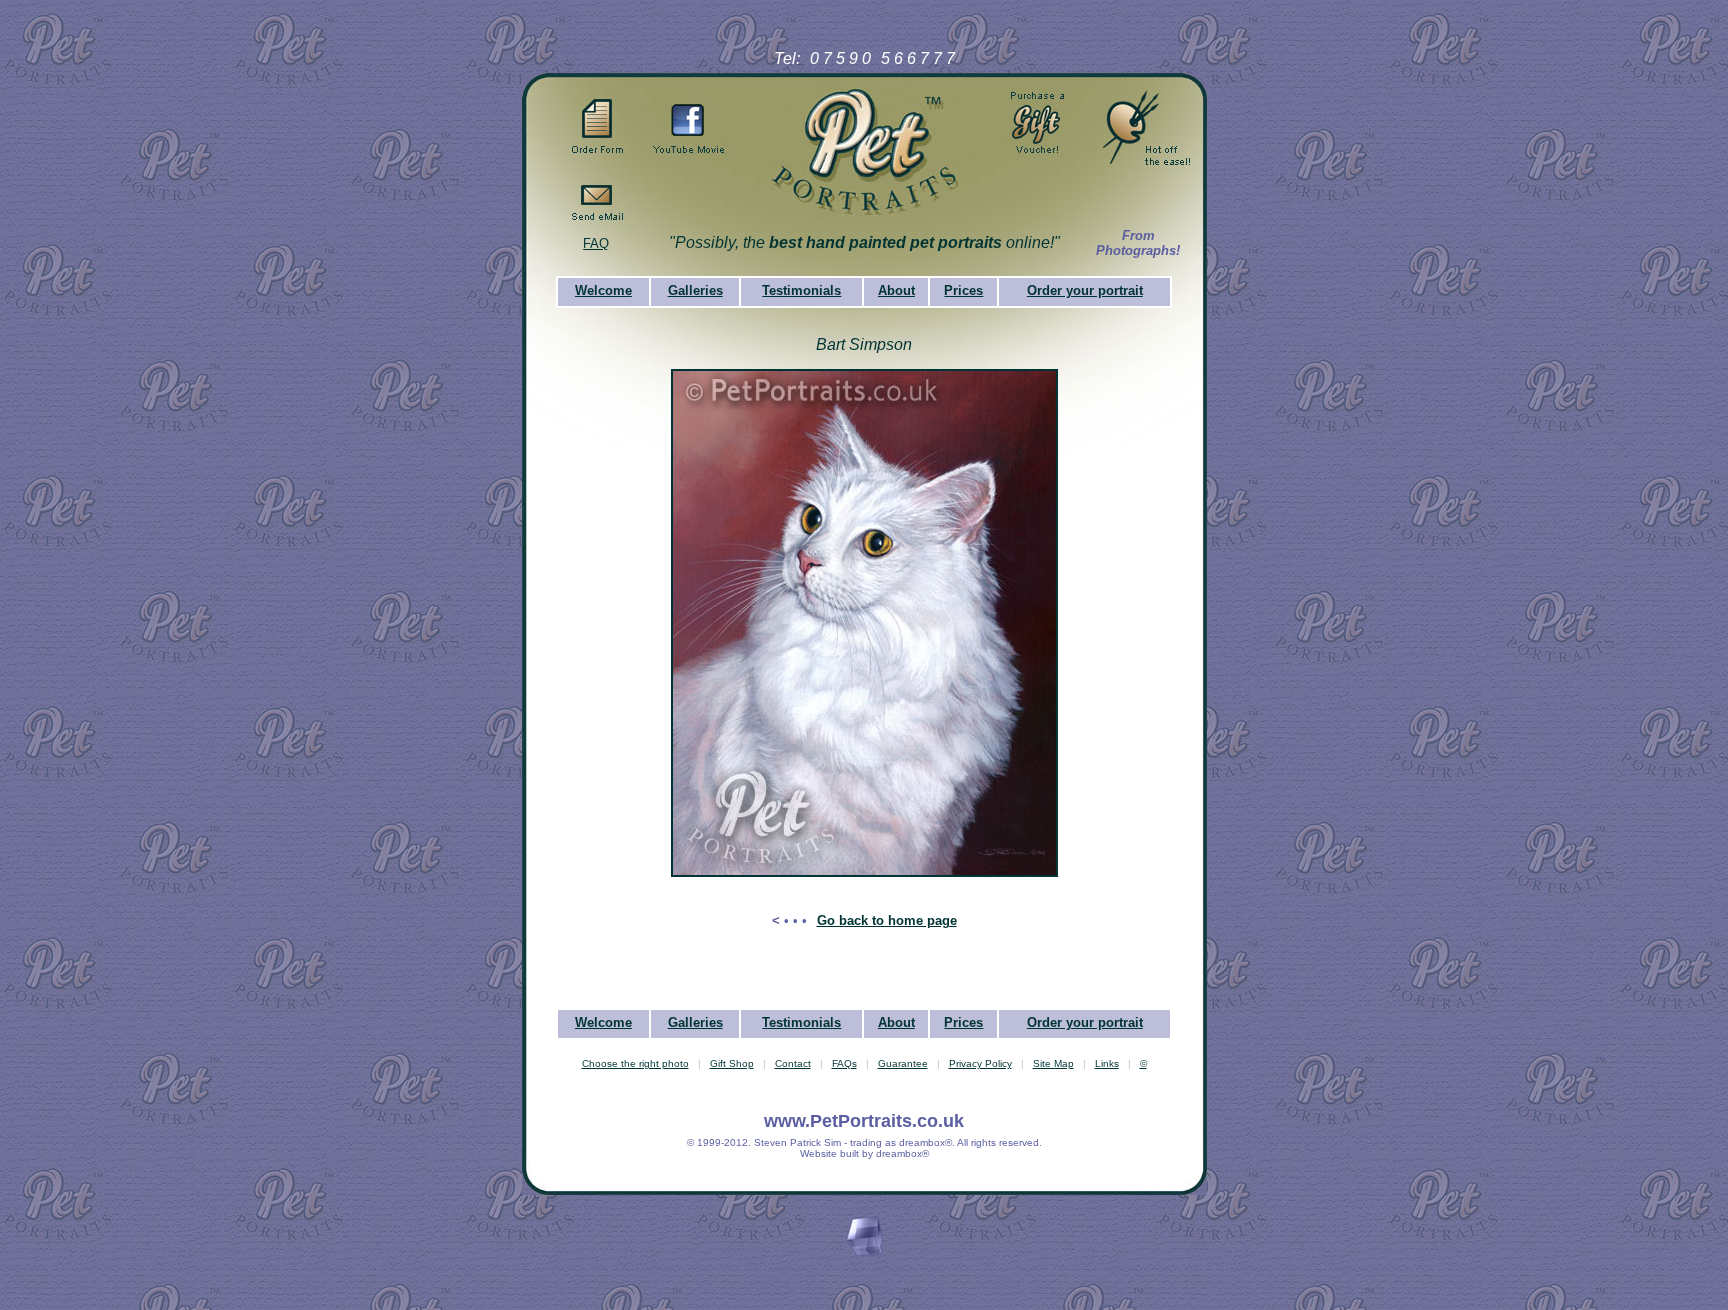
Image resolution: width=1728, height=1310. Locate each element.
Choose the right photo (635, 1063)
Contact (793, 1063)
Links (1107, 1063)
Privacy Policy (980, 1063)
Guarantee (903, 1063)
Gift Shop (732, 1063)
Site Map (1053, 1063)
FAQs (844, 1063)
